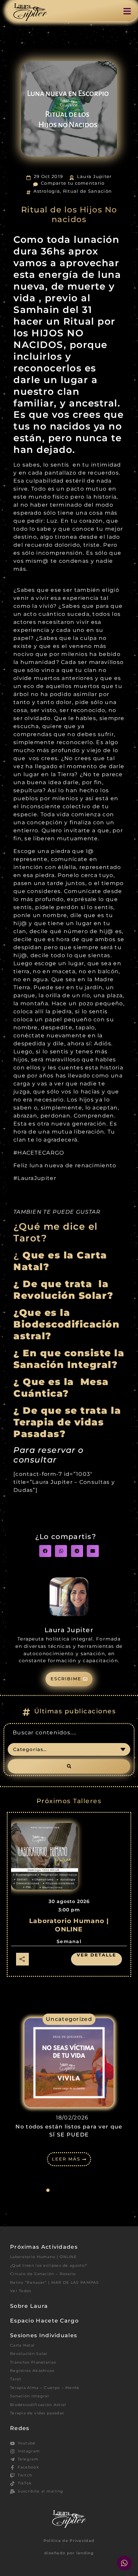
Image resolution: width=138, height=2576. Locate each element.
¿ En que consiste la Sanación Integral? (69, 1359)
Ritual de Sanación (87, 191)
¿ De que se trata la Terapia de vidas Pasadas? (67, 1422)
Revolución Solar (29, 2354)
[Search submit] (69, 1766)
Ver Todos (21, 2291)
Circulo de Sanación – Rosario (43, 2274)
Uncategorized (69, 2019)
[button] (45, 1551)
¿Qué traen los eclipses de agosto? (49, 2265)
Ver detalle (96, 1955)
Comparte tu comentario (73, 183)
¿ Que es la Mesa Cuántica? (61, 1387)
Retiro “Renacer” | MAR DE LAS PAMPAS (55, 2282)
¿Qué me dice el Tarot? (56, 1232)
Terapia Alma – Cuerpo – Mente (45, 2388)
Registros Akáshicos (32, 2371)
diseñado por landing (69, 2553)
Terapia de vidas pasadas (37, 2413)
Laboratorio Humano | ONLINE (43, 2257)
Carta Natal (22, 2345)
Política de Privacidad (69, 2541)
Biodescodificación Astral (38, 2405)
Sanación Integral (29, 2396)
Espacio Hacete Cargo (44, 2321)
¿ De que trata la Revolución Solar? (63, 1290)
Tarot (16, 2379)
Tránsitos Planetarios (33, 2362)
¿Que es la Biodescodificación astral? (66, 1324)
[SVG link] (30, 12)
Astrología (47, 191)
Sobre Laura (29, 2306)
